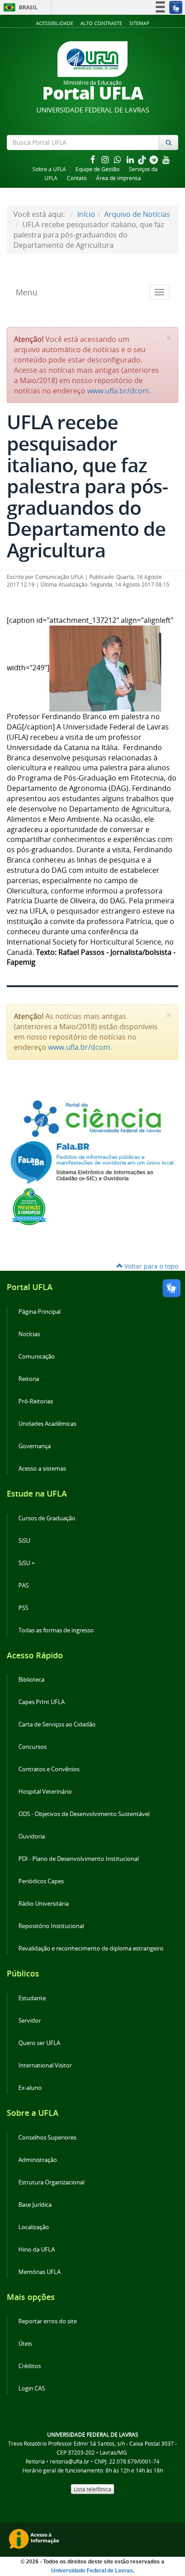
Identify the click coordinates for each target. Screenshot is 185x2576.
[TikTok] (143, 159)
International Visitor (45, 2065)
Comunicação (37, 1357)
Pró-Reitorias (36, 1401)
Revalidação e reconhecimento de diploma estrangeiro (91, 1948)
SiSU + (26, 1563)
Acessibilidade (55, 23)
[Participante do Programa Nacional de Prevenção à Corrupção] (29, 1206)
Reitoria (29, 1379)
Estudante (32, 1998)
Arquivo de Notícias (137, 214)
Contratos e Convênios (49, 1769)
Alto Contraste (101, 23)
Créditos (30, 2366)
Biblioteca (31, 1680)
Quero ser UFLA (39, 2043)
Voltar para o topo (150, 1266)
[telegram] (154, 159)
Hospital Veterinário (45, 1792)
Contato (77, 178)
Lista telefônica (92, 2489)
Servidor (30, 2021)
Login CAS (32, 2388)
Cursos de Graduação (47, 1518)
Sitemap (139, 23)
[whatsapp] (119, 159)
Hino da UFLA (37, 2250)
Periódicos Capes (41, 1881)
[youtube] (166, 159)
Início (86, 214)
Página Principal (40, 1312)
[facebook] (93, 159)
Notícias (29, 1334)
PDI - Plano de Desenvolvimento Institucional (79, 1859)
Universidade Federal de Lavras (92, 2571)
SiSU (24, 1541)
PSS (23, 1608)
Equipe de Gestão (97, 169)
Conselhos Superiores (47, 2138)
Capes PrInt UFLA (42, 1702)
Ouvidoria (32, 1836)
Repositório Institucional (51, 1926)
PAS (24, 1586)
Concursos (33, 1747)
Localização (34, 2227)
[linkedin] (131, 159)
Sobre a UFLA (49, 169)
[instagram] (106, 159)
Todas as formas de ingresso (56, 1630)
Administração (38, 2160)
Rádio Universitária (44, 1904)
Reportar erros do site (48, 2321)
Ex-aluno (30, 2088)
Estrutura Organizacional (51, 2182)
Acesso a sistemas (42, 1469)
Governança (35, 1446)
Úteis (25, 2344)
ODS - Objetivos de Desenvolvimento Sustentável (84, 1814)
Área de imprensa (119, 178)
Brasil (19, 7)
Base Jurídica (35, 2205)
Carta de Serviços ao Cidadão (57, 1724)
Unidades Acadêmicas (47, 1424)
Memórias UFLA (40, 2272)
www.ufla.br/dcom (118, 391)
